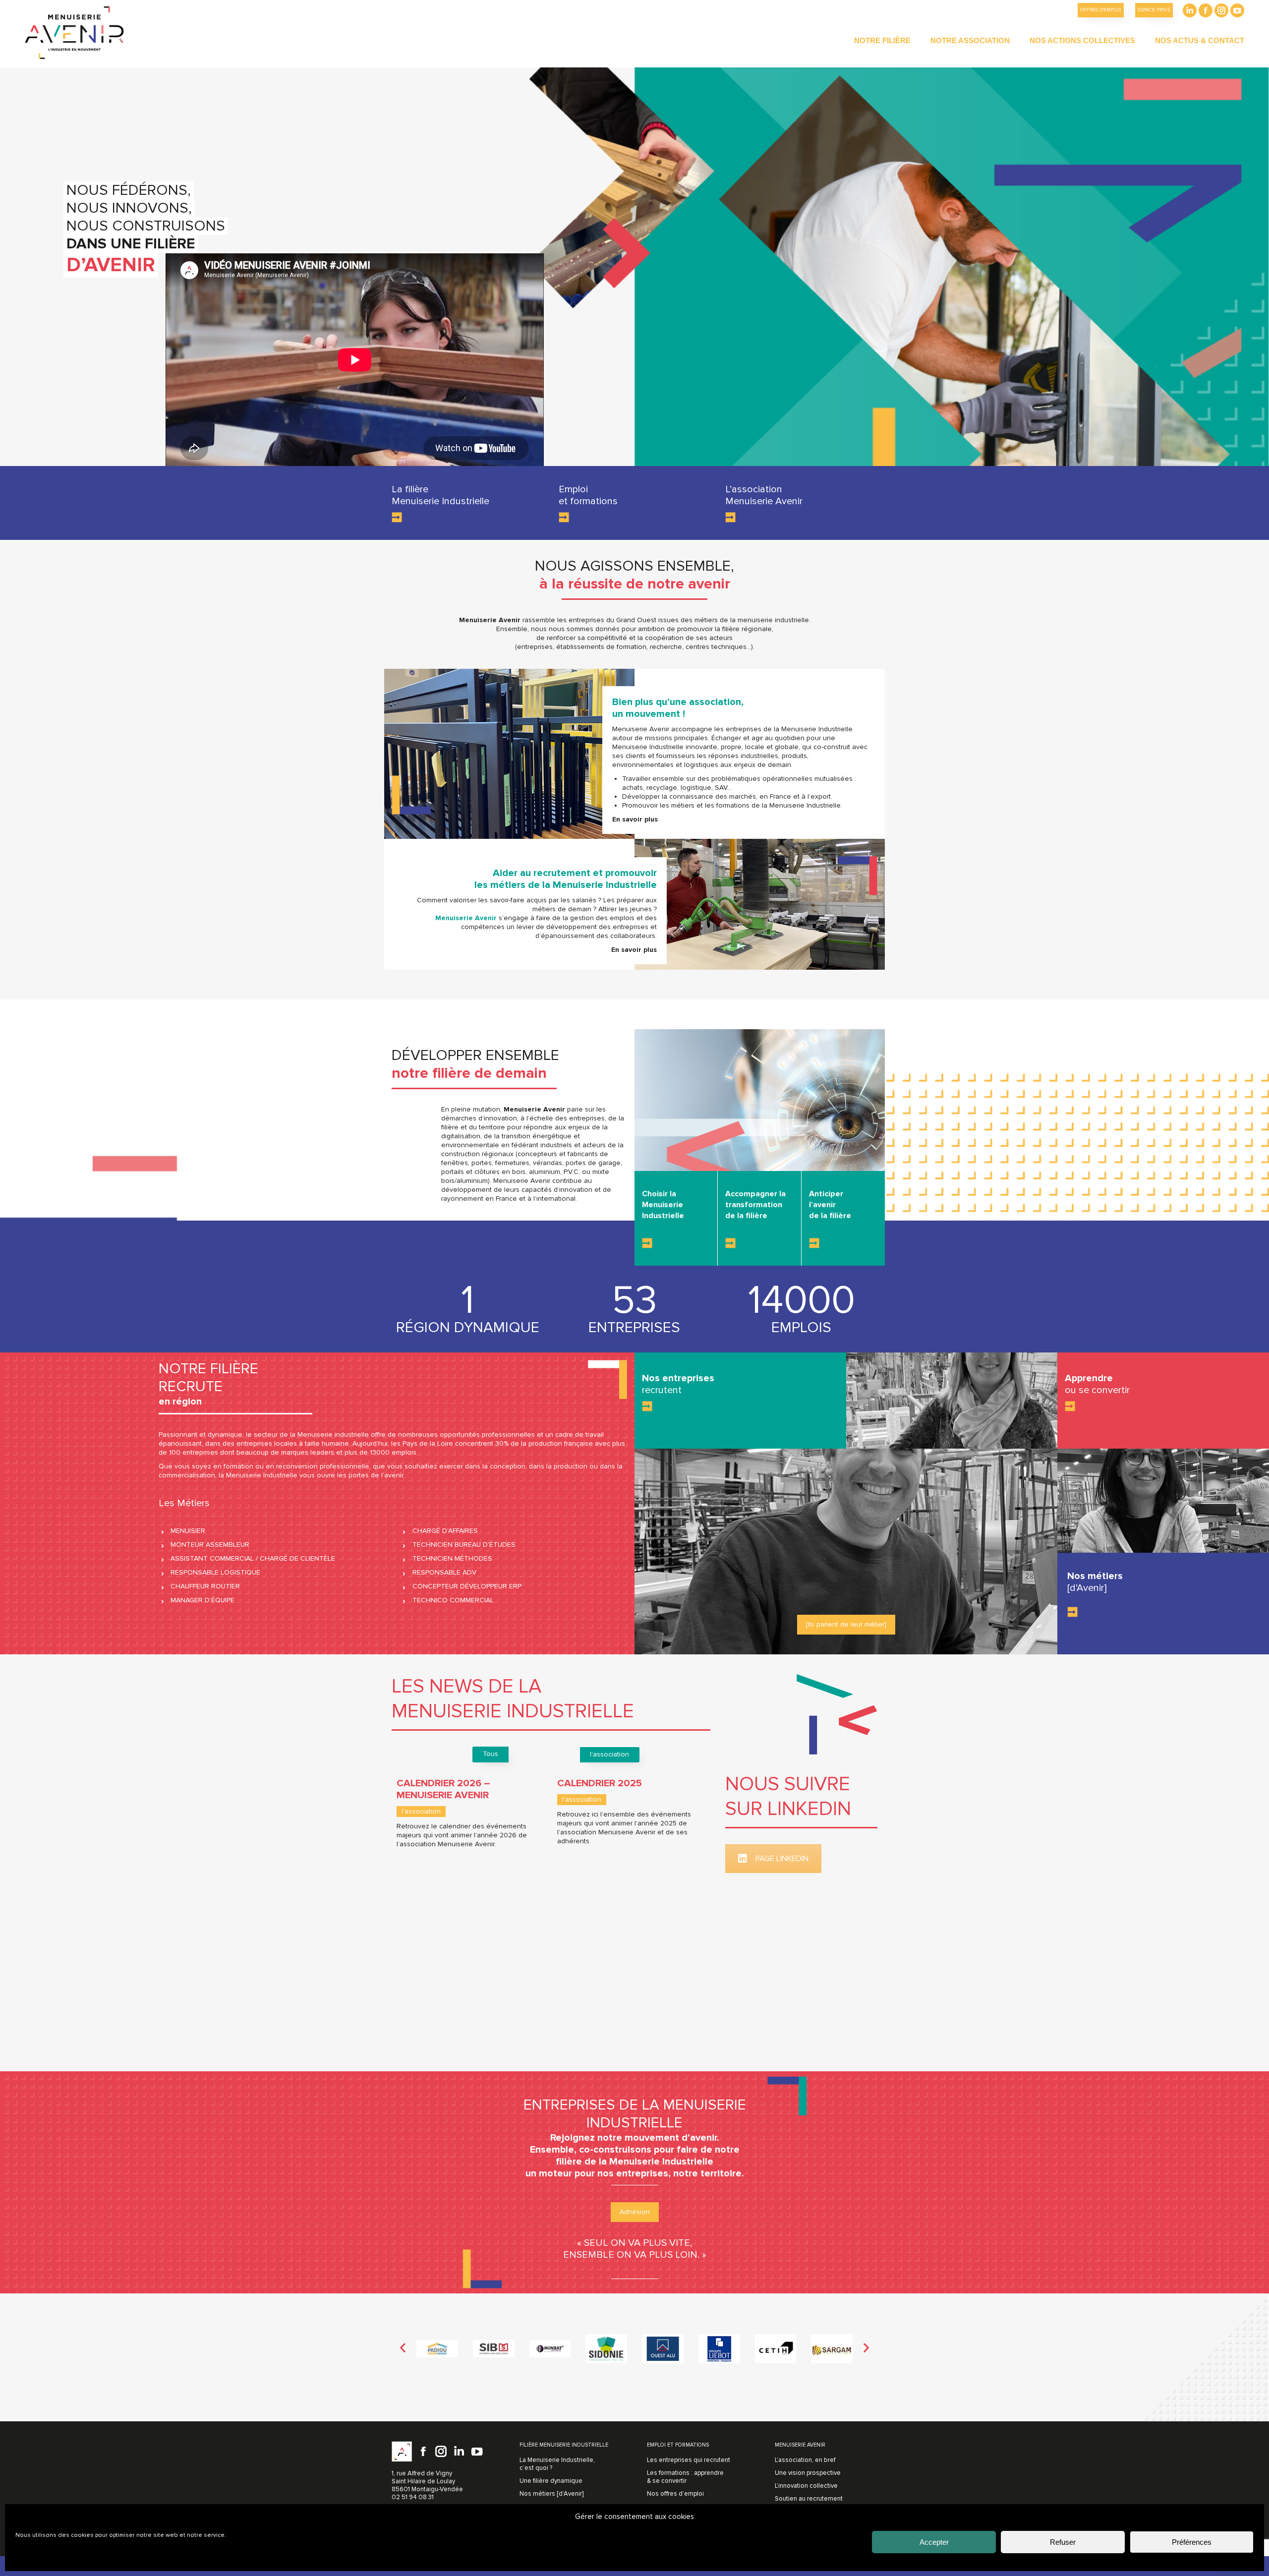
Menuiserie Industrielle (440, 501)
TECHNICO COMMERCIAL (453, 1600)
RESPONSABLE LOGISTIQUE (215, 1572)
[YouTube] (477, 2452)
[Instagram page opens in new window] (1221, 10)
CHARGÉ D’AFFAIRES (445, 1531)
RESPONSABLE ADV (444, 1572)
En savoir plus (634, 950)
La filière (410, 489)
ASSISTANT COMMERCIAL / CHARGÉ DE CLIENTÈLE (253, 1558)
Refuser (1063, 2542)
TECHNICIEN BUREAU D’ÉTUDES (464, 1545)
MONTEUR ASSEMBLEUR (210, 1545)
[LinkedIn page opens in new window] (1190, 10)
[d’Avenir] (1087, 1588)
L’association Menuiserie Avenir (764, 495)
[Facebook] (423, 2452)
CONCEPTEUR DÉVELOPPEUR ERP (467, 1586)
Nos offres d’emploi (675, 2494)
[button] (403, 2348)
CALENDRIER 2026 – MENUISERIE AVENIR (443, 1789)
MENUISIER (188, 1531)
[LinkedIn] (459, 2452)
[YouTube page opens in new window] (1237, 10)
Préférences (1192, 2542)
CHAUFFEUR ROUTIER (205, 1586)
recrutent (662, 1390)
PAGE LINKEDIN (782, 1859)
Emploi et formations (588, 495)
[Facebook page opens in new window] (1206, 10)
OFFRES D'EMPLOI (1101, 10)
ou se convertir (1097, 1390)
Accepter (934, 2542)
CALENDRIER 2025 (600, 1783)
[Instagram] (441, 2452)
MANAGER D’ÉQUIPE (202, 1600)
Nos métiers (1095, 1576)
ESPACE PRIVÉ (1154, 10)
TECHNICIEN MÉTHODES (452, 1558)
